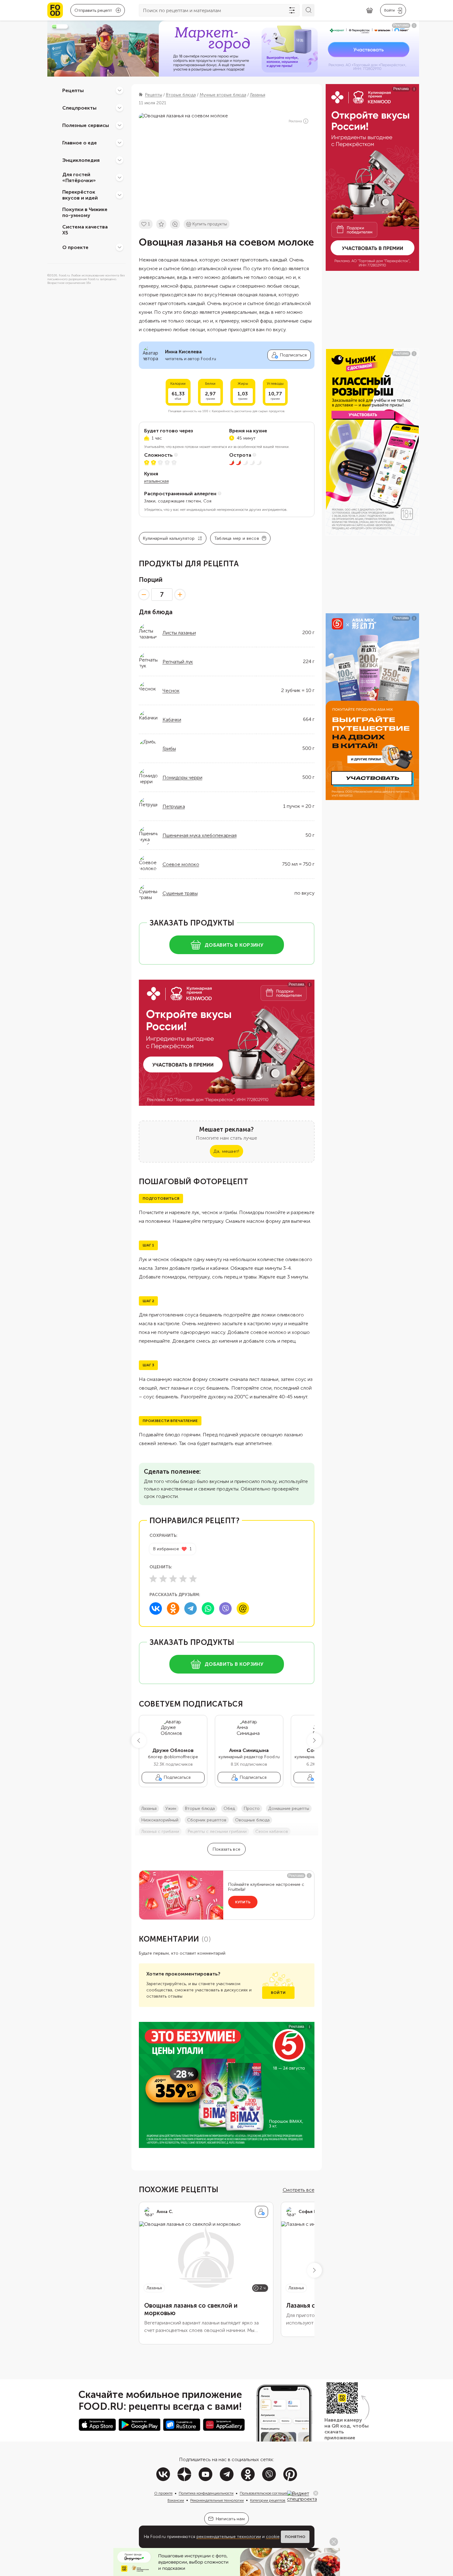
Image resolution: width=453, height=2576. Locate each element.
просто (252, 1808)
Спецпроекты (79, 108)
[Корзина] (370, 10)
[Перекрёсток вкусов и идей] (120, 195)
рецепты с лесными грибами (217, 1832)
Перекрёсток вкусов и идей (80, 195)
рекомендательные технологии (229, 2537)
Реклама (295, 121)
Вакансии (176, 2500)
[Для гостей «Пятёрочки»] (120, 177)
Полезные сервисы (86, 125)
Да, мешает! (226, 1151)
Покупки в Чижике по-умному (85, 212)
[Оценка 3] (173, 1579)
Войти (278, 1993)
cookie (273, 2537)
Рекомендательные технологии (217, 2500)
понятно (295, 2537)
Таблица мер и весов (237, 538)
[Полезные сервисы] (120, 125)
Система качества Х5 (85, 230)
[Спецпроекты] (120, 108)
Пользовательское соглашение (266, 2493)
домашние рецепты (289, 1808)
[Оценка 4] (183, 1579)
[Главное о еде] (120, 143)
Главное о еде (80, 142)
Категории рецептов (268, 2500)
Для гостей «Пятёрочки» (79, 177)
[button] (139, 1740)
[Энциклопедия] (120, 160)
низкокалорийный (160, 1820)
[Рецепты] (120, 90)
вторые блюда (200, 1808)
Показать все (226, 1849)
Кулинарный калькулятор (169, 538)
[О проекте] (120, 247)
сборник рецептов (207, 1820)
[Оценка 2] (163, 1579)
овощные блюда (252, 1820)
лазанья (149, 1808)
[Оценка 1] (153, 1579)
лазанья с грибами (160, 1832)
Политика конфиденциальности (206, 2493)
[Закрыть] (316, 2493)
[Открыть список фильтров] (292, 10)
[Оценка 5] (193, 1579)
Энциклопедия (81, 160)
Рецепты (73, 90)
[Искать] (308, 10)
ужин (171, 1808)
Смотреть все (299, 2190)
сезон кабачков (272, 1832)
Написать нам (230, 2519)
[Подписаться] (262, 2212)
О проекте (75, 247)
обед (229, 1808)
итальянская (156, 481)
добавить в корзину (234, 945)
